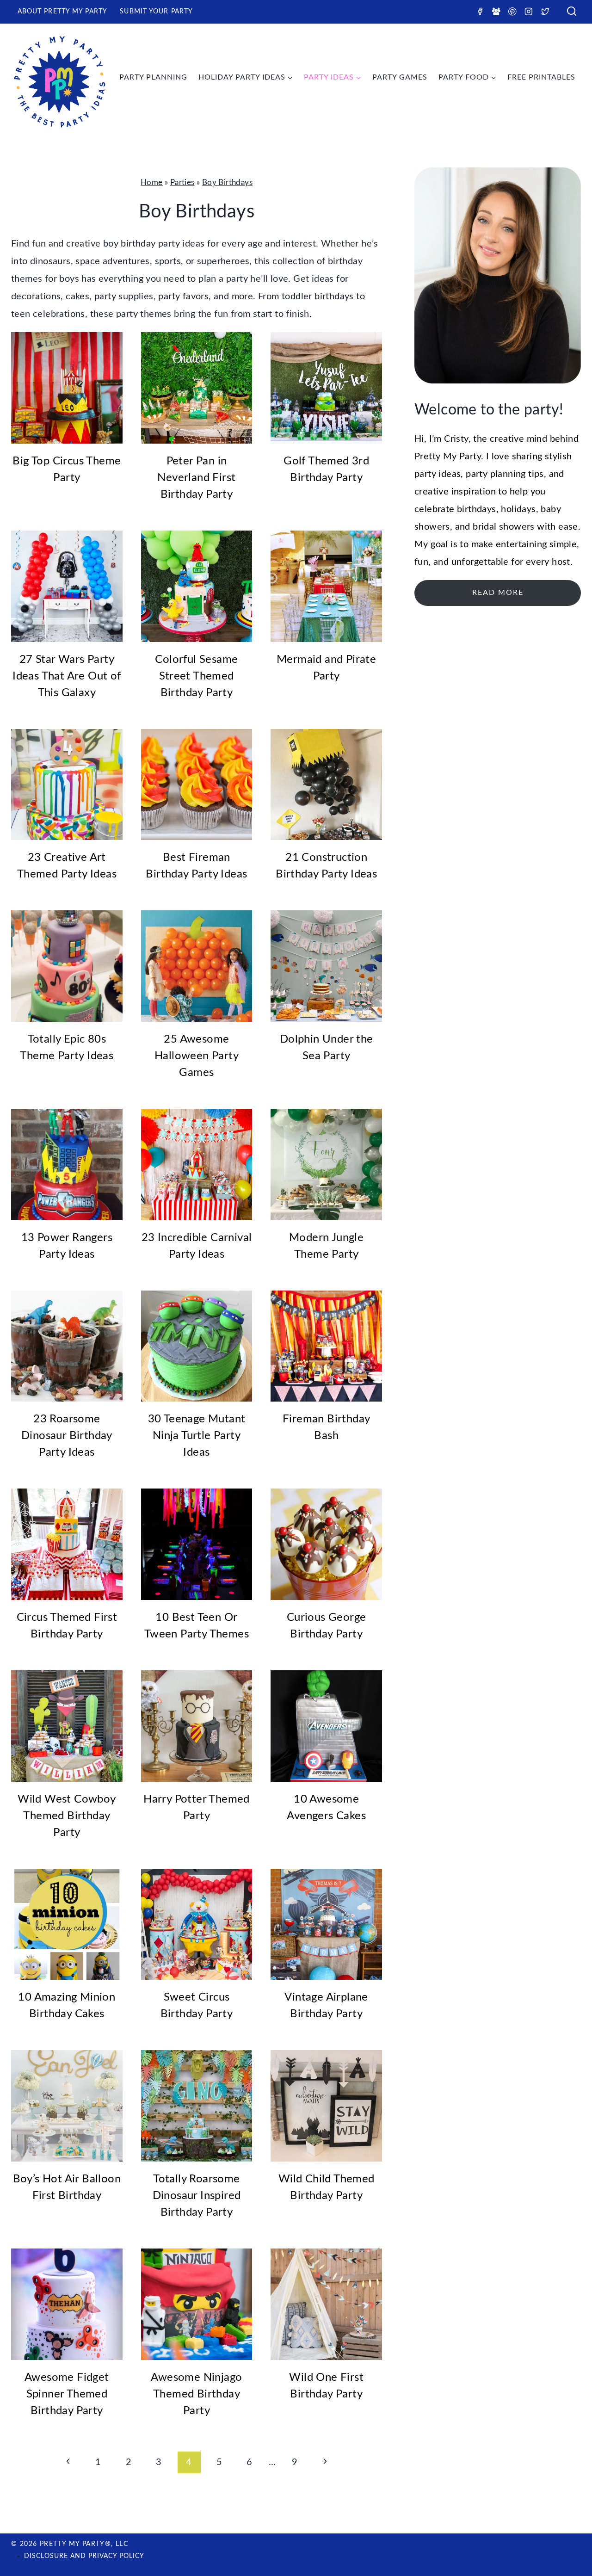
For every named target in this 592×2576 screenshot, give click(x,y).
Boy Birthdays (227, 182)
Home (152, 182)
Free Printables (541, 77)
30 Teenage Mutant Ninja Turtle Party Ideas (197, 1436)
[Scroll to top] (569, 2539)
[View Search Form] (572, 12)
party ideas (438, 474)
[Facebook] (480, 11)
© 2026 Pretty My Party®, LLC (70, 2544)
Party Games (400, 77)
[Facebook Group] (496, 11)
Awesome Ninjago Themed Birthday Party (196, 2394)
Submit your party (156, 12)
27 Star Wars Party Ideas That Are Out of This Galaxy (67, 676)
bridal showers (504, 527)
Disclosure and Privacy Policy (84, 2556)
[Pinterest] (512, 11)
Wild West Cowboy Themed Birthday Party (67, 1816)
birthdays (477, 509)
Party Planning (153, 77)
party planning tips (505, 474)
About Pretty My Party (63, 12)
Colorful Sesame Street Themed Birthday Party (196, 676)
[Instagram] (529, 11)
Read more (498, 593)
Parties (182, 182)
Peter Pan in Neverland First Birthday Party (196, 478)
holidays (518, 509)
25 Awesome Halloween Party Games (197, 1056)
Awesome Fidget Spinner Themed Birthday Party (67, 2394)
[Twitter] (545, 11)
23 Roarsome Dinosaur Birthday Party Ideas (67, 1436)
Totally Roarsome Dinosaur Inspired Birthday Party (197, 2196)
